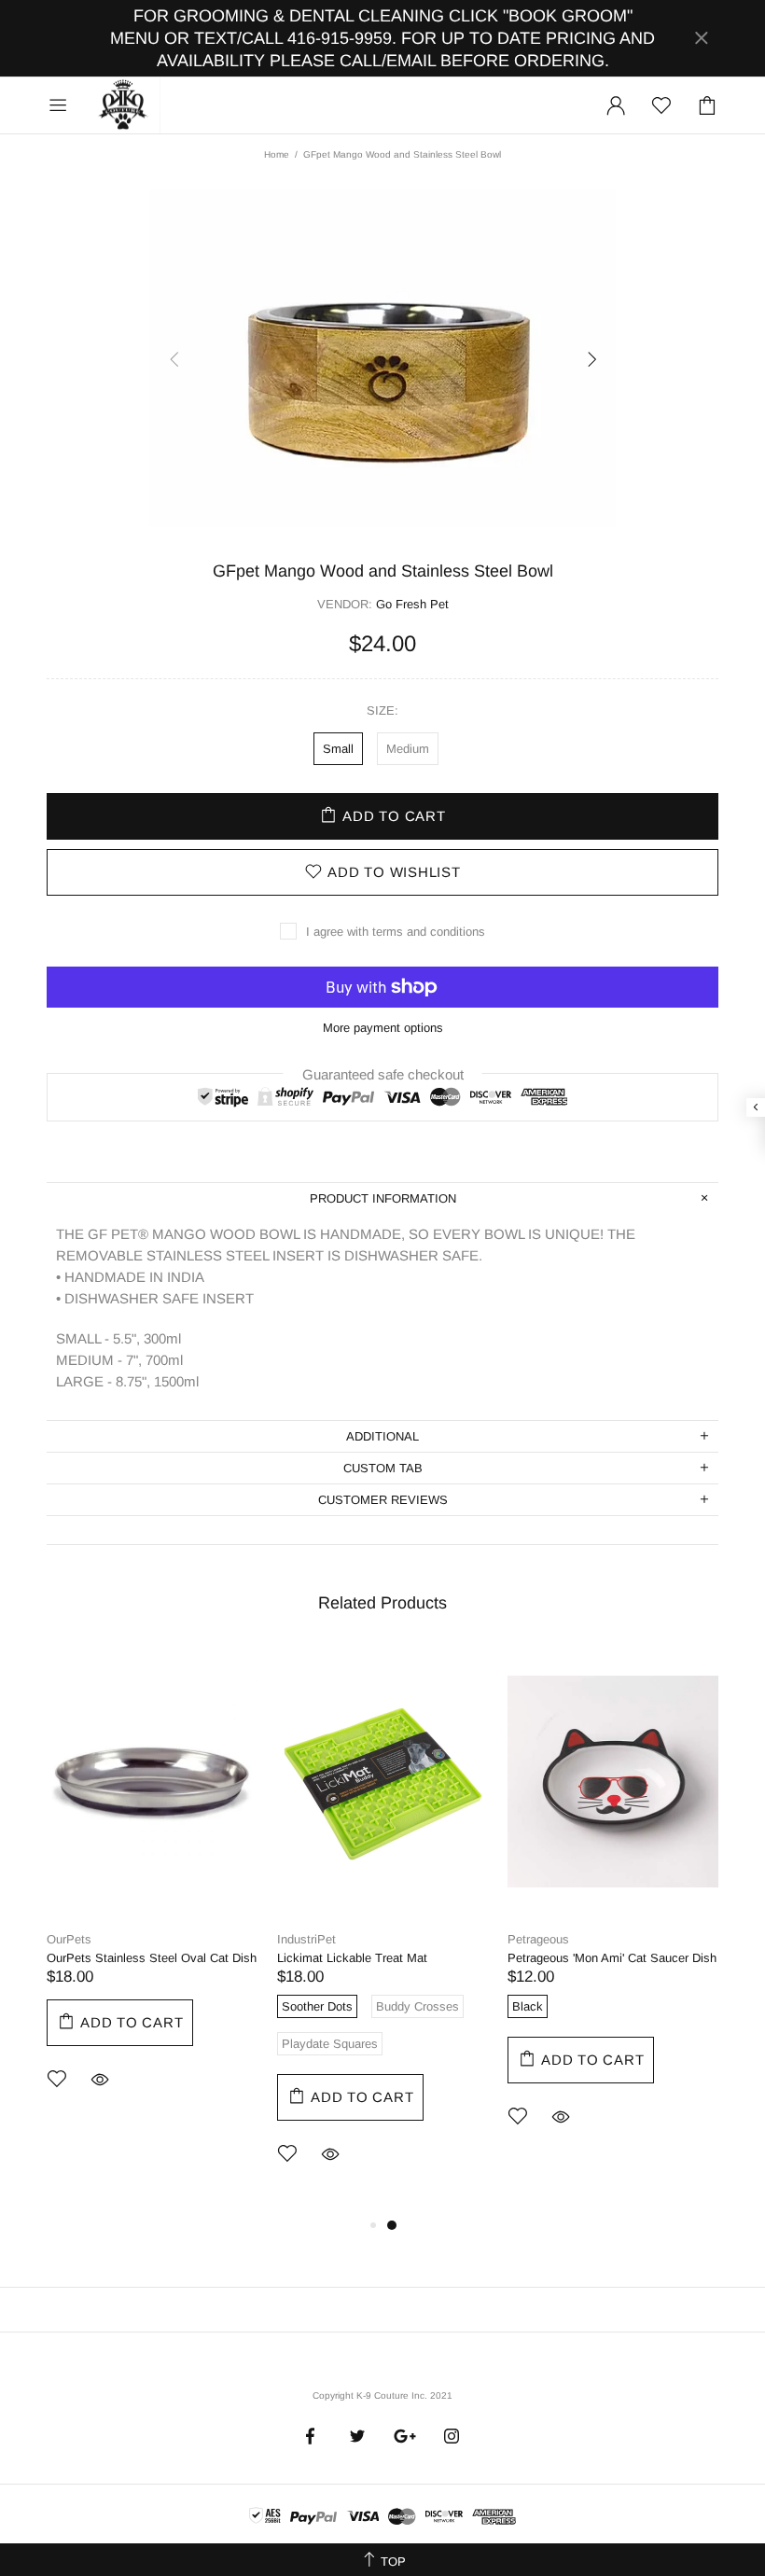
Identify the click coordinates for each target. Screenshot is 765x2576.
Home (277, 154)
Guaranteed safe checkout (383, 1073)
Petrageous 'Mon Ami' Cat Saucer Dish (612, 1958)
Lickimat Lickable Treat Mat (352, 1958)
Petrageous (538, 1939)
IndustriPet (306, 1939)
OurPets (69, 1939)
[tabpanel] (153, 1894)
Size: (382, 710)
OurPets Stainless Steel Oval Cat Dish (152, 1958)
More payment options (383, 1028)
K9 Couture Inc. (124, 105)
